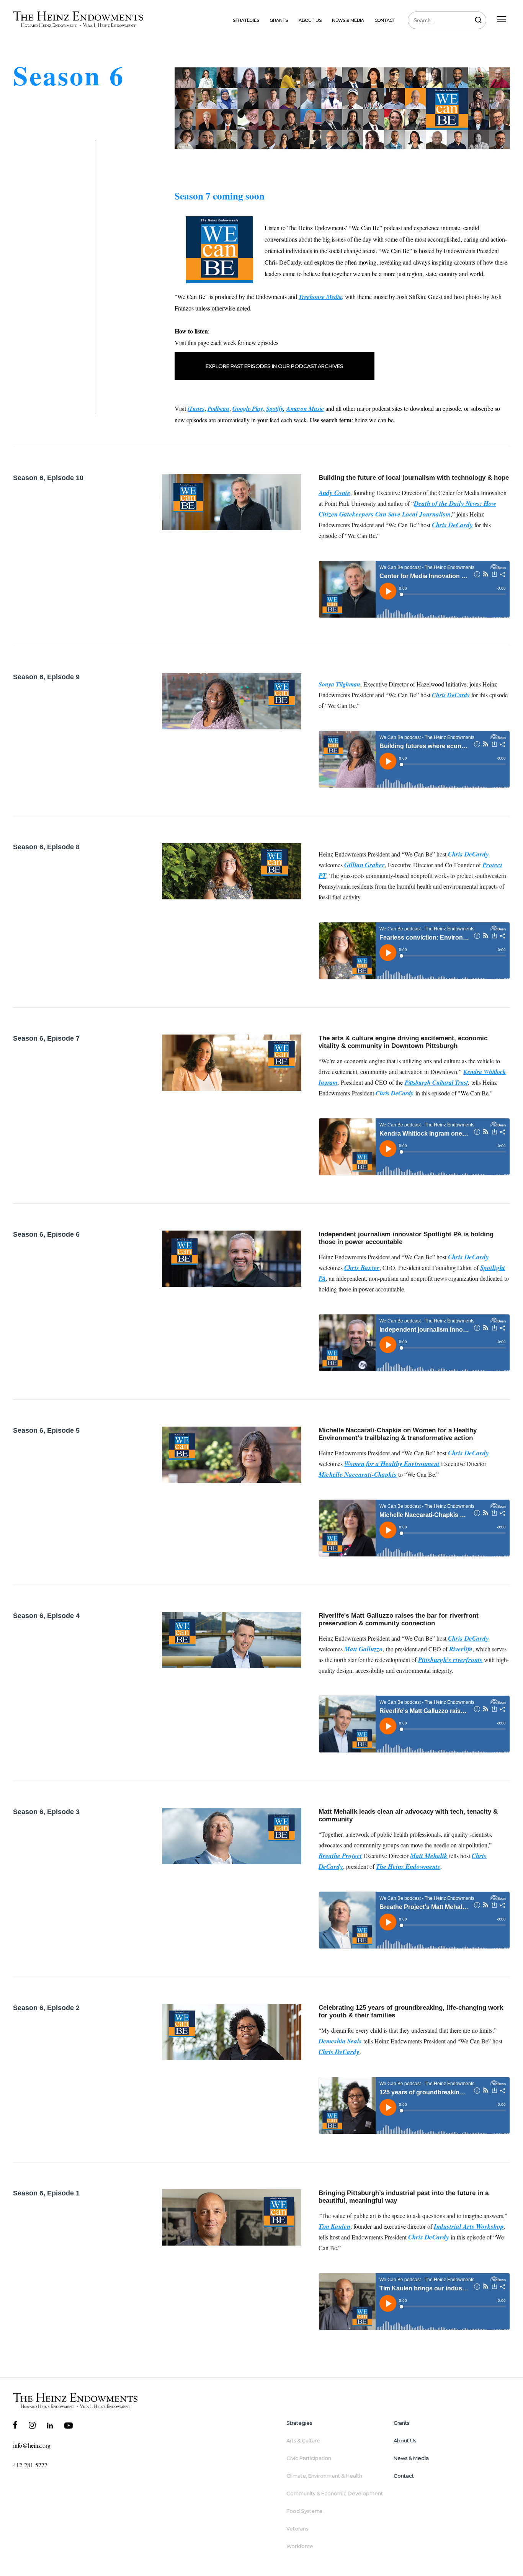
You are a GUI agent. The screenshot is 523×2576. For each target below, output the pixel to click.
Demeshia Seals (340, 2041)
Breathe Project (340, 1856)
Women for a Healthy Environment (392, 1464)
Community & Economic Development (335, 2493)
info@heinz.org (32, 2445)
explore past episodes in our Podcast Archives (275, 366)
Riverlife (461, 1649)
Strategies (246, 20)
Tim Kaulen (334, 2226)
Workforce (300, 2546)
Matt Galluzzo (364, 1649)
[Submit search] (478, 20)
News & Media (348, 20)
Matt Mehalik (429, 1856)
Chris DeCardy (452, 525)
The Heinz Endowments (408, 1867)
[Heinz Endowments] (75, 2401)
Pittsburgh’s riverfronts (450, 1660)
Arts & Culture (303, 2440)
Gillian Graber (364, 865)
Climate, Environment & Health (324, 2476)
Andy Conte (334, 493)
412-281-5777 (30, 2465)
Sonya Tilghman (339, 684)
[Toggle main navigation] (502, 20)
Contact (385, 20)
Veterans (297, 2529)
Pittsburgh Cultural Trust (436, 1082)
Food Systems (304, 2511)
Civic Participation (309, 2458)
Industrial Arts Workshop (469, 2226)
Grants (279, 20)
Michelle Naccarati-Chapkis (358, 1474)
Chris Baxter (362, 1268)
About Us (310, 20)
